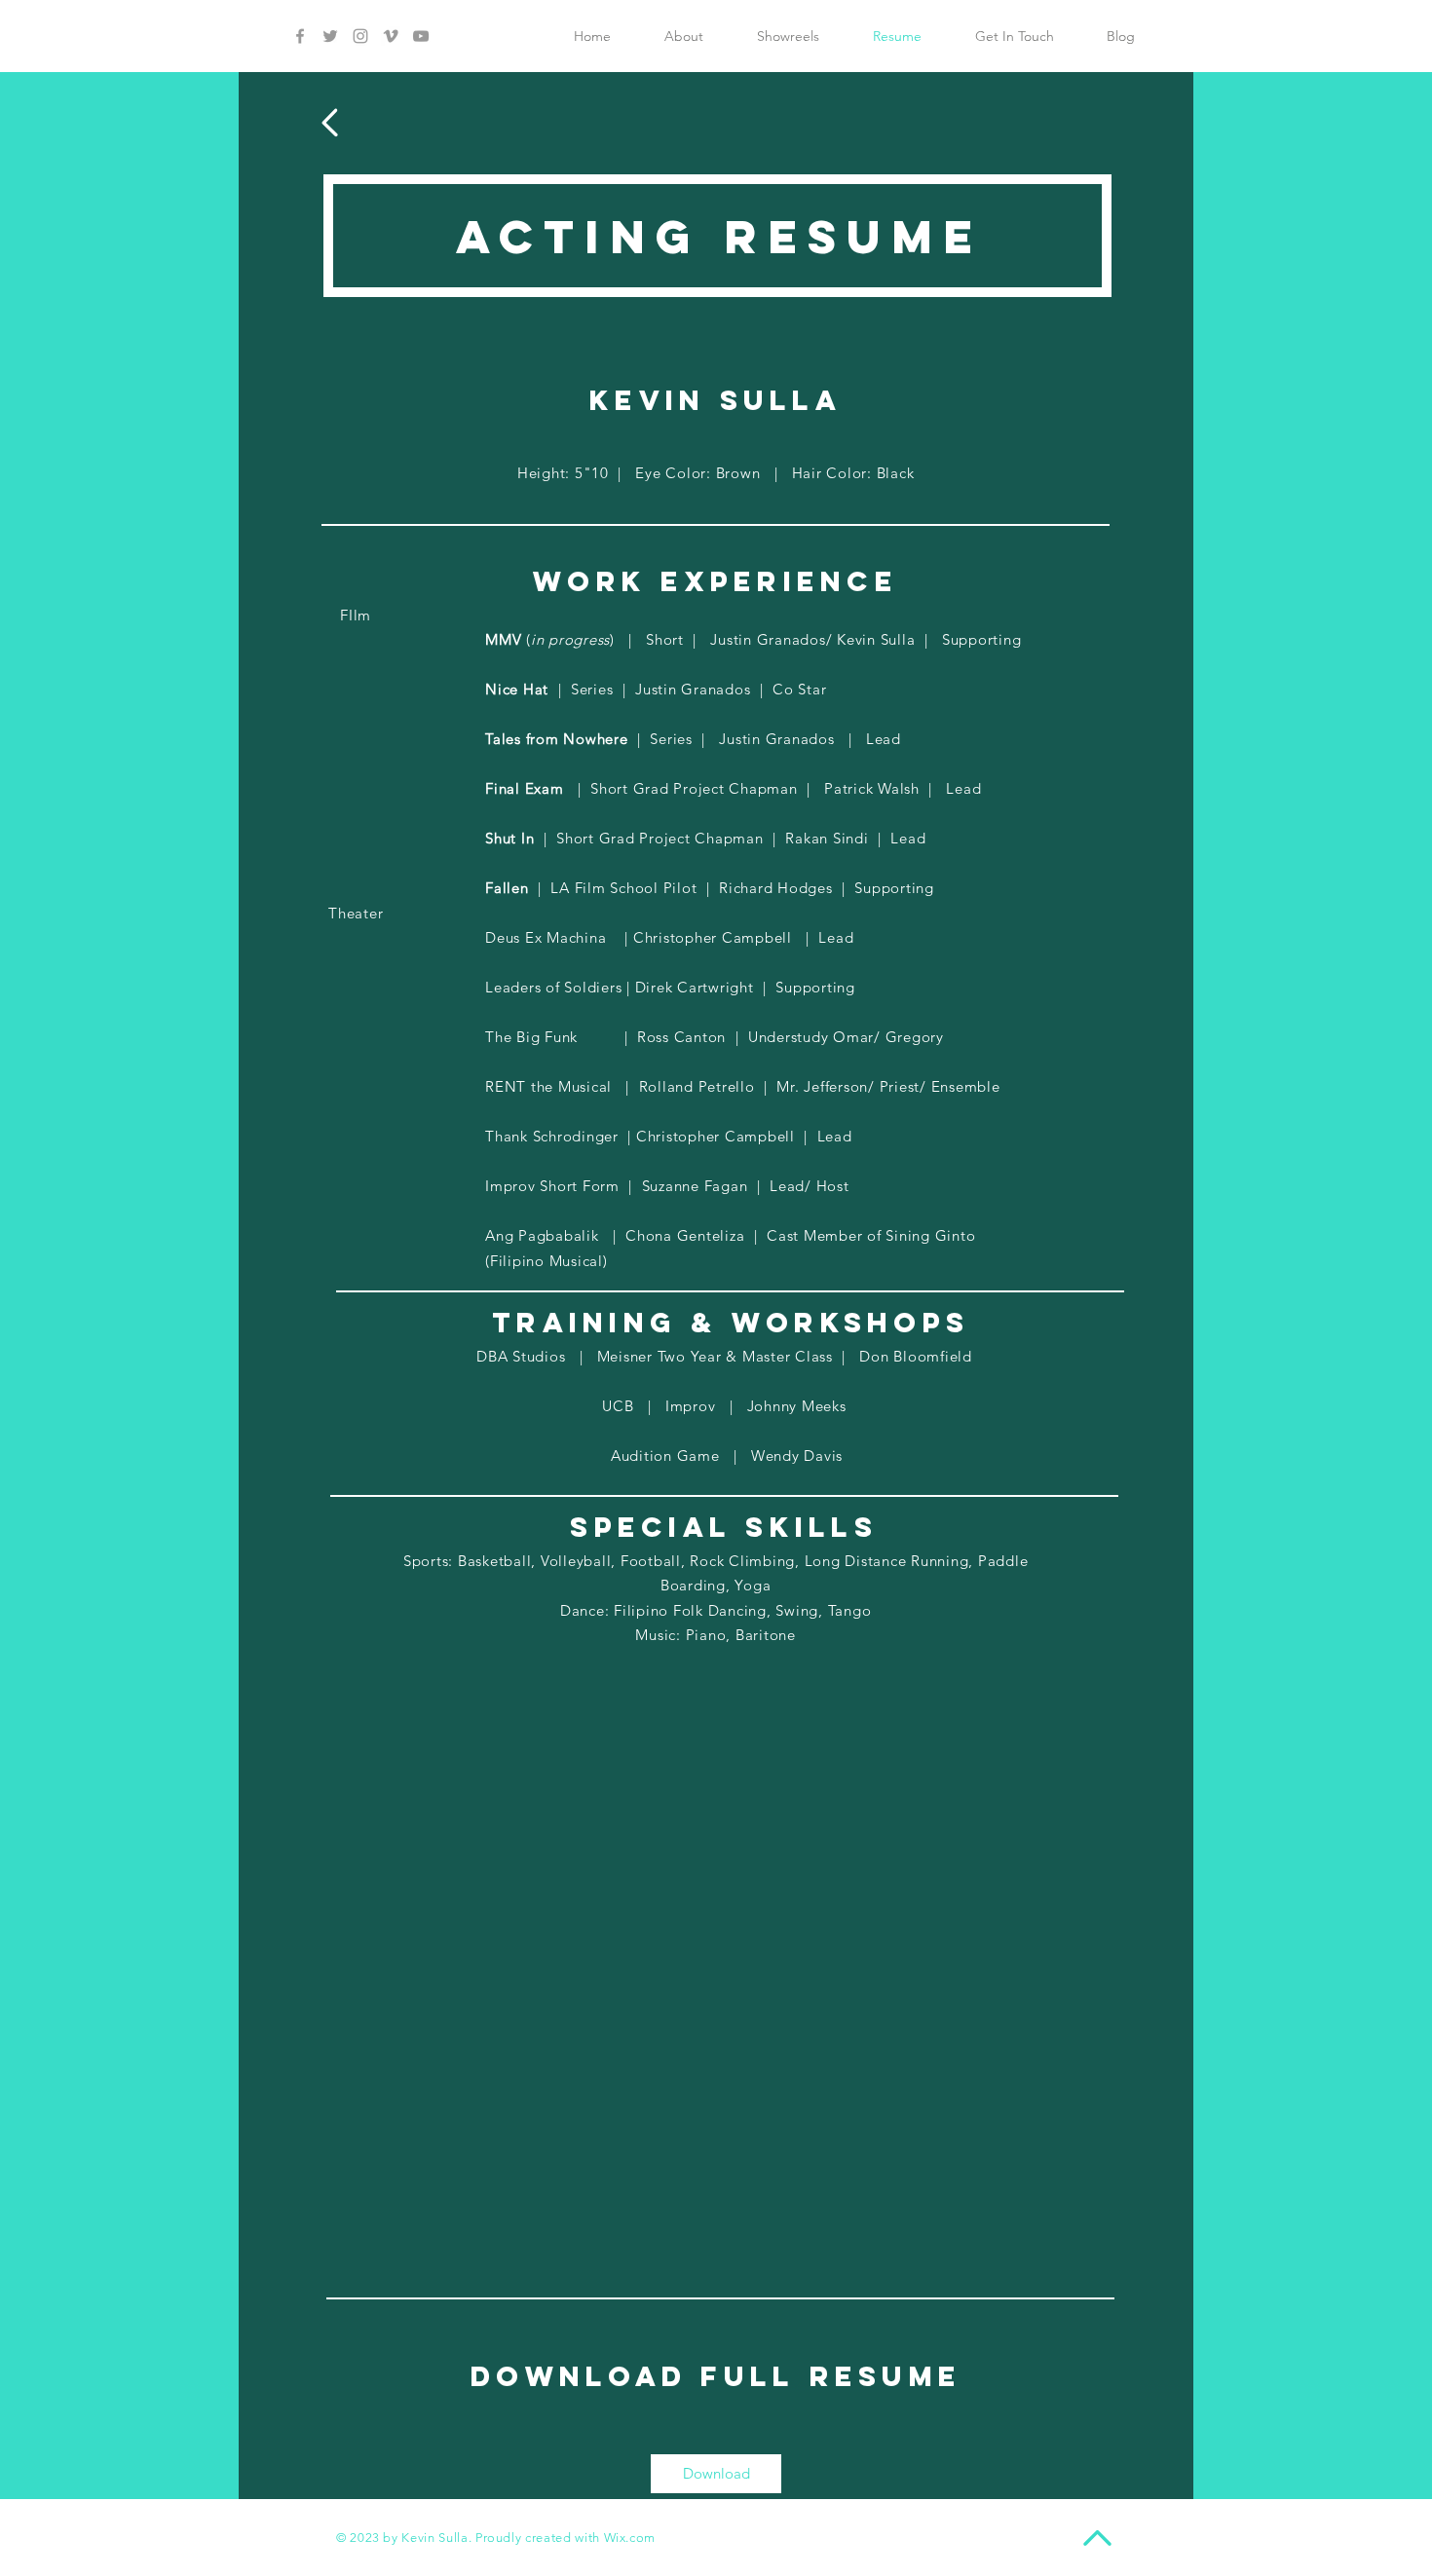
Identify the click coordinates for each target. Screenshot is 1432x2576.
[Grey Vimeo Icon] (391, 36)
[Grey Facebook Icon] (300, 36)
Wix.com (630, 2538)
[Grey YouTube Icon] (421, 36)
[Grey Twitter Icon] (330, 36)
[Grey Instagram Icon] (360, 36)
